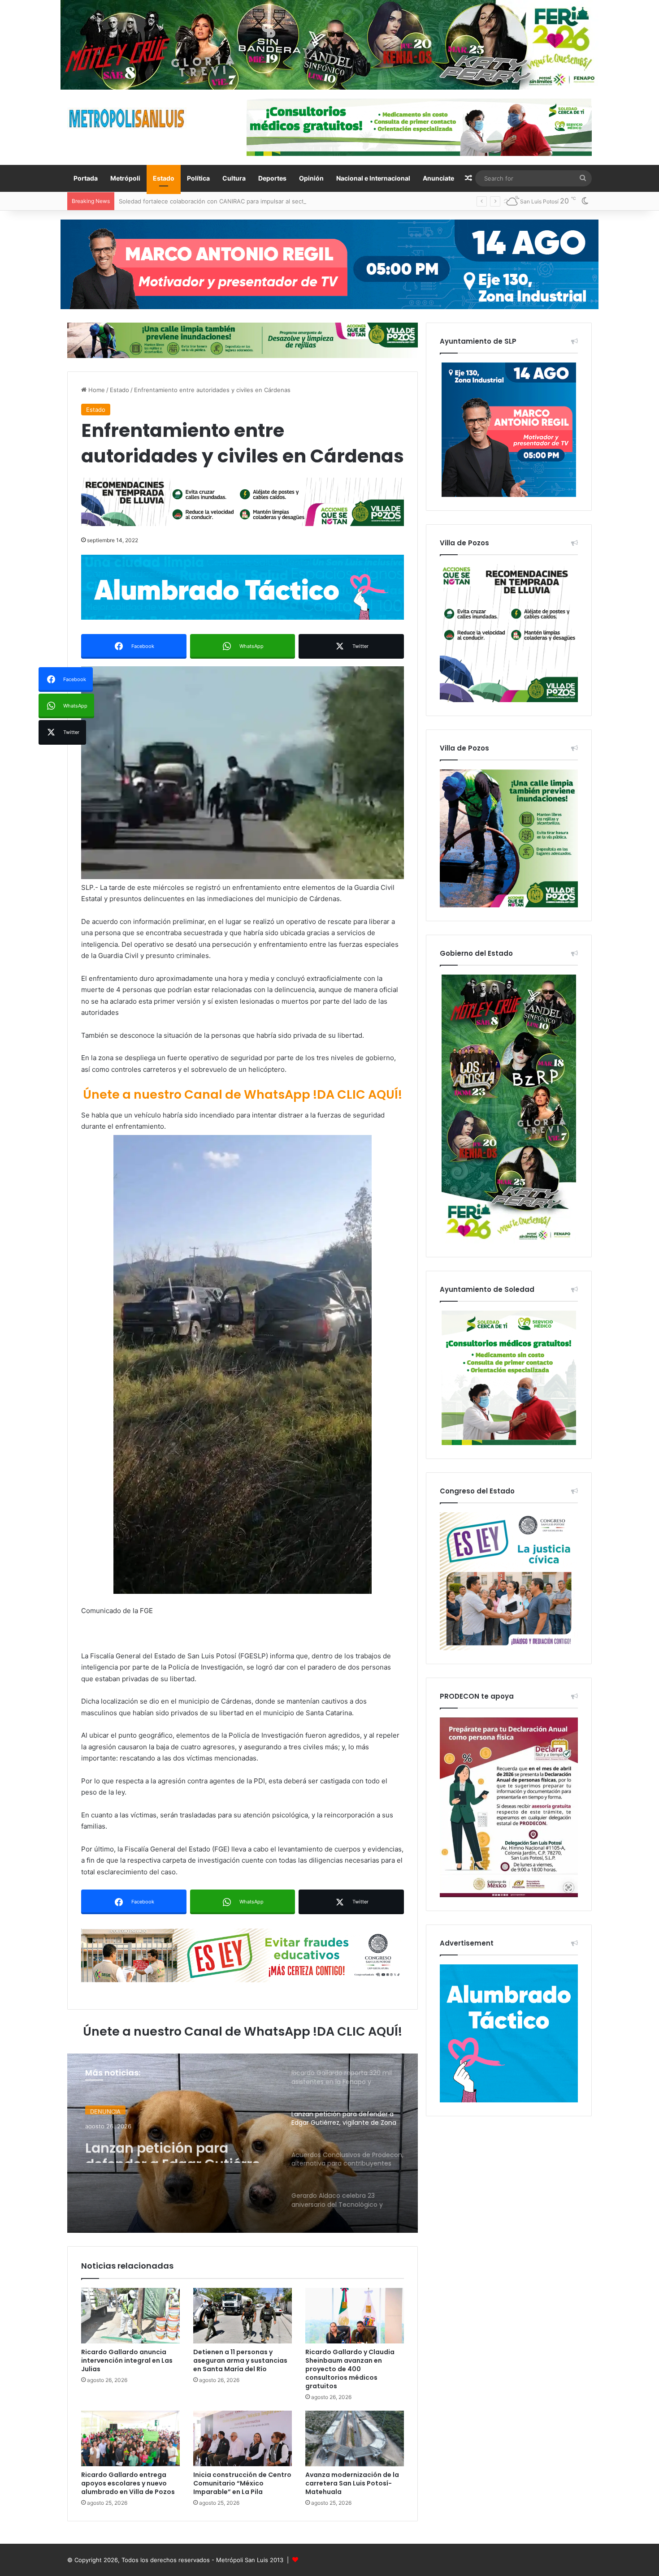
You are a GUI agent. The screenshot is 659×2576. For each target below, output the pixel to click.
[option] (243, 2143)
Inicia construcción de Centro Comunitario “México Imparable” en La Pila (242, 2483)
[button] (243, 773)
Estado (164, 178)
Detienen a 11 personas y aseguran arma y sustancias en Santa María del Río (240, 2360)
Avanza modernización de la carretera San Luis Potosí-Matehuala (352, 2483)
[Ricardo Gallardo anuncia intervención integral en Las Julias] (130, 2316)
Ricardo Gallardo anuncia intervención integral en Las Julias (127, 2360)
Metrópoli (125, 178)
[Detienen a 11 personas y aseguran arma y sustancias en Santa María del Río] (243, 2316)
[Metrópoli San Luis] (127, 119)
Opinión (311, 178)
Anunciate (438, 178)
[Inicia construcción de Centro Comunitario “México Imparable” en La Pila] (243, 2438)
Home (96, 390)
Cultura (234, 178)
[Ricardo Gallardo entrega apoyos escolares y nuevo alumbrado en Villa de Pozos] (130, 2438)
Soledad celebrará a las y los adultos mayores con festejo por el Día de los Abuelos (235, 201)
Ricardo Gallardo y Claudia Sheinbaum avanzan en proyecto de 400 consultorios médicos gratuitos (350, 2369)
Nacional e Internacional (373, 178)
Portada (86, 178)
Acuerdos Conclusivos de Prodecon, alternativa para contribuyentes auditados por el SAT (176, 2148)
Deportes (272, 178)
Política (198, 178)
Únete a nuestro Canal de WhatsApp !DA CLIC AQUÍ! (243, 1094)
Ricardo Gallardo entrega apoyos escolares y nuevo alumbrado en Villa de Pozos (128, 2483)
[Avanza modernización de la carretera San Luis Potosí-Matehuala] (355, 2438)
